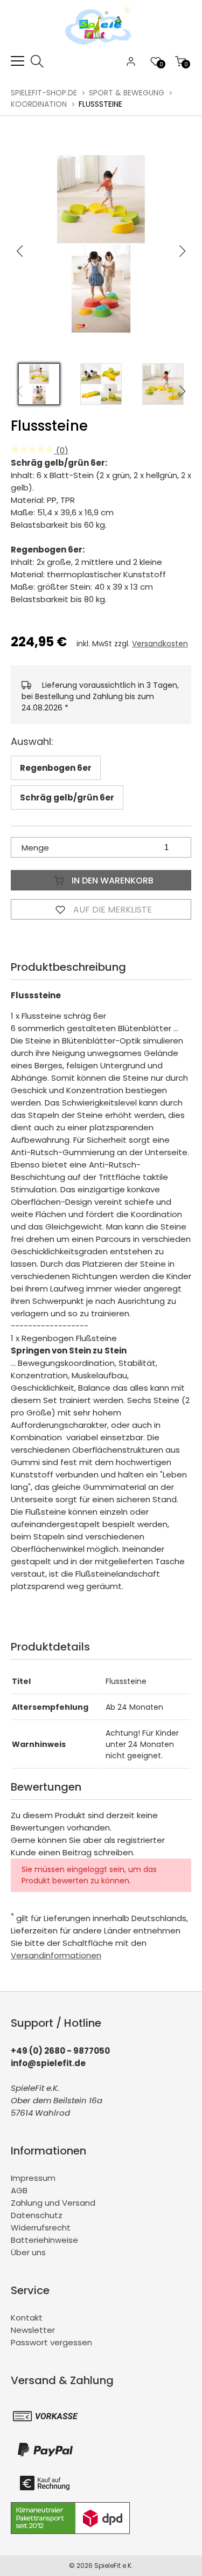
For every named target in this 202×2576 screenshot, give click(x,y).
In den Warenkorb (112, 880)
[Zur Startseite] (101, 48)
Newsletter (33, 2330)
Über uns (28, 2252)
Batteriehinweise (44, 2240)
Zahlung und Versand (53, 2203)
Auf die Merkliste (112, 910)
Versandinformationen (56, 1955)
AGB (19, 2190)
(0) (61, 450)
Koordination (39, 104)
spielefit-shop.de (44, 93)
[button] (183, 251)
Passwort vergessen (51, 2342)
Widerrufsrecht (41, 2228)
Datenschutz (37, 2215)
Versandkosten (160, 644)
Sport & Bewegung (127, 93)
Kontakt (27, 2318)
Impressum (33, 2178)
